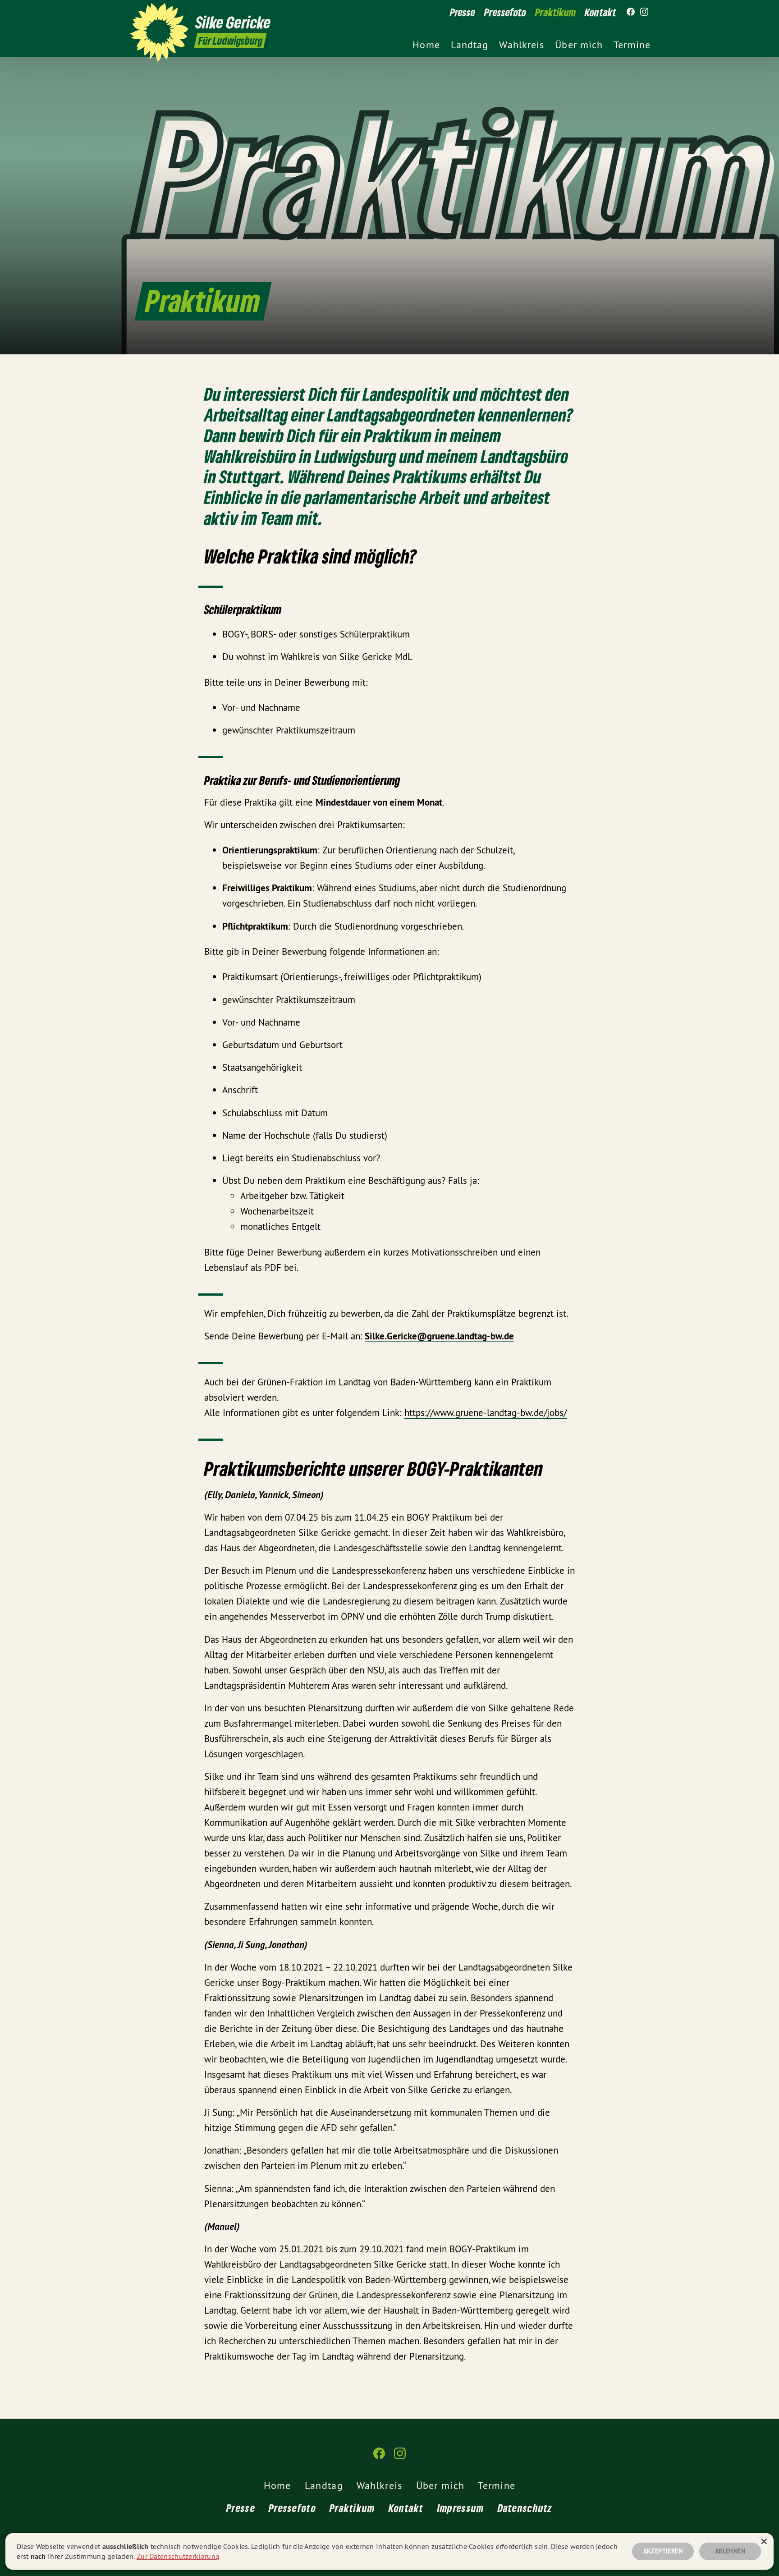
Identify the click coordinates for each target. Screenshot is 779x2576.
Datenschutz (525, 2508)
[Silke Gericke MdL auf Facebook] (631, 12)
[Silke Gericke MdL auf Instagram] (644, 12)
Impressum (461, 2508)
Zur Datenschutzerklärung (178, 2556)
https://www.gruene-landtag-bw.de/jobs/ (486, 1413)
